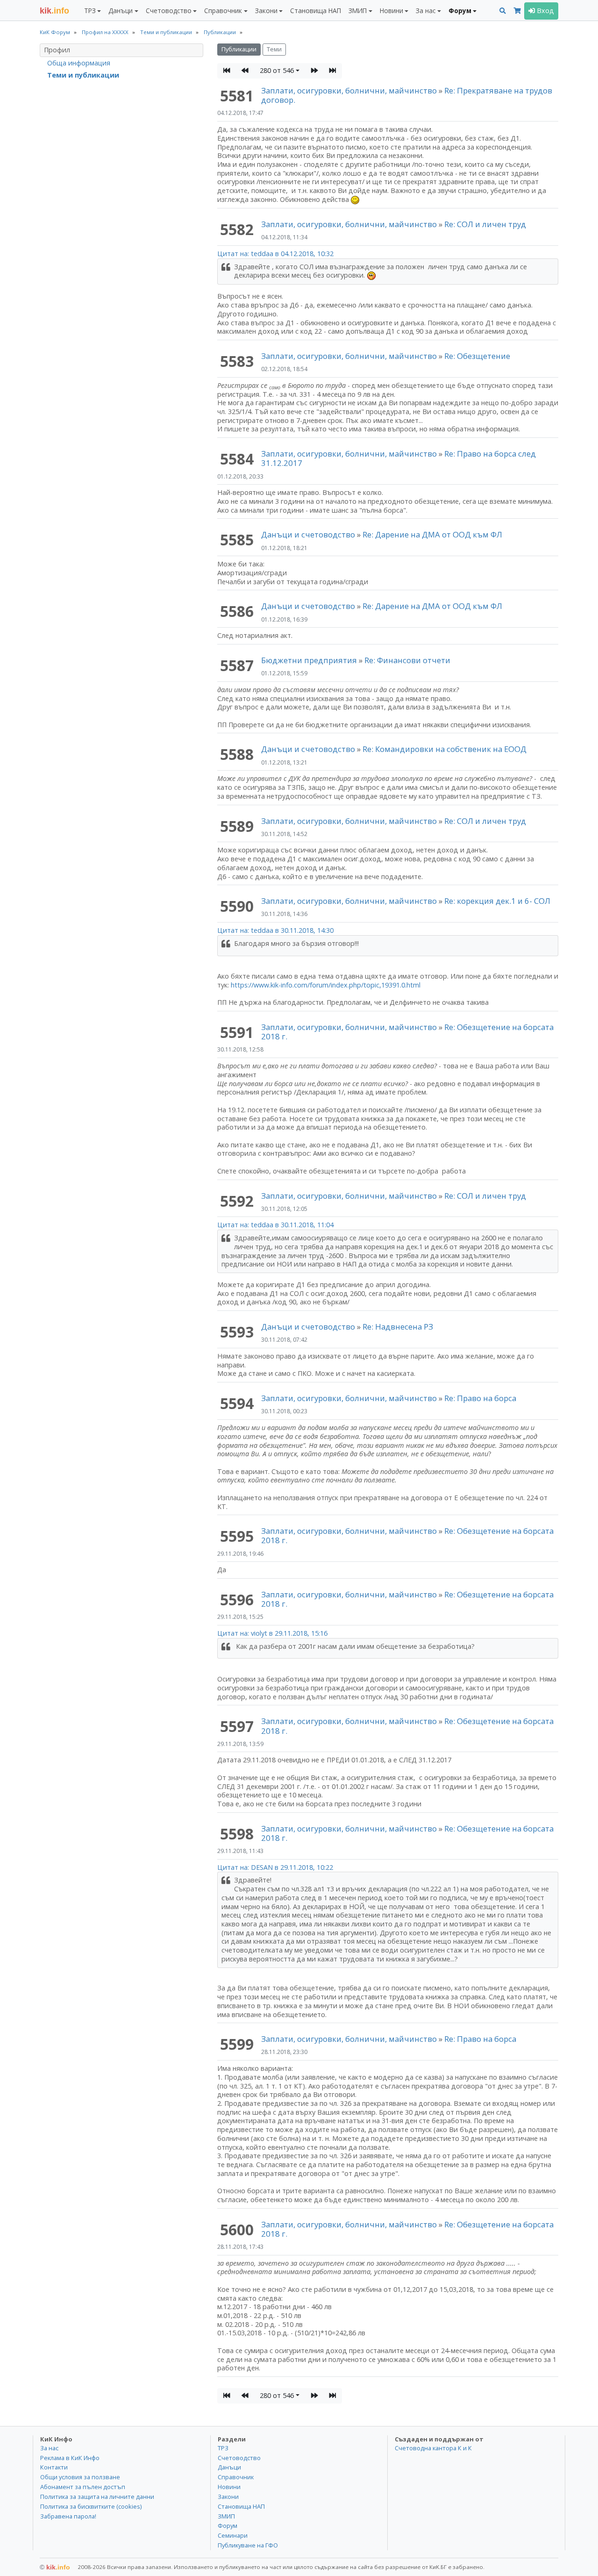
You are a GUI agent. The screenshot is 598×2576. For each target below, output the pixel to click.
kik (55, 2567)
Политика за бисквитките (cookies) (91, 2506)
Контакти (54, 2467)
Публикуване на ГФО (248, 2545)
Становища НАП (316, 11)
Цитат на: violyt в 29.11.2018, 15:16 (272, 1633)
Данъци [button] (121, 11)
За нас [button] (426, 11)
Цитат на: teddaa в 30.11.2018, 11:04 (275, 1225)
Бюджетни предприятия (309, 660)
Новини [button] (392, 11)
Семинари (233, 2535)
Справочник (236, 2477)
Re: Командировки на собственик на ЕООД (445, 749)
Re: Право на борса (480, 1398)
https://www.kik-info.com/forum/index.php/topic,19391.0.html (326, 985)
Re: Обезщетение (477, 356)
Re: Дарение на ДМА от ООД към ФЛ (432, 534)
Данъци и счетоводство (308, 534)
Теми (274, 49)
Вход (545, 11)
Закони (228, 2497)
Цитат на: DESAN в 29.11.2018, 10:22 (275, 1867)
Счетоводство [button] (169, 11)
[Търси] (503, 11)
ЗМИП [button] (358, 11)
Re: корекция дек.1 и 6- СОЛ (497, 901)
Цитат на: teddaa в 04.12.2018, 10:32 (275, 254)
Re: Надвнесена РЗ (398, 1327)
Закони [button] (266, 11)
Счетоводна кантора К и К (433, 2448)
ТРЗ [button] (90, 11)
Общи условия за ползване (80, 2477)
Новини (229, 2487)
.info (54, 11)
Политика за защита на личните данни (97, 2497)
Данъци (229, 2467)
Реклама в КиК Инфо (70, 2458)
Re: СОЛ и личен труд (485, 224)
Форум (228, 2526)
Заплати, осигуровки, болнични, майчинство (350, 90)
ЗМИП (226, 2516)
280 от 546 (277, 70)
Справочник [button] (223, 11)
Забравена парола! (68, 2516)
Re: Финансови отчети (407, 660)
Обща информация (79, 63)
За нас (49, 2448)
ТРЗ (223, 2448)
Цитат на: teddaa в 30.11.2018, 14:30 (275, 930)
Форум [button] (460, 11)
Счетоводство (239, 2458)
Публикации (239, 49)
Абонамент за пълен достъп (83, 2487)
